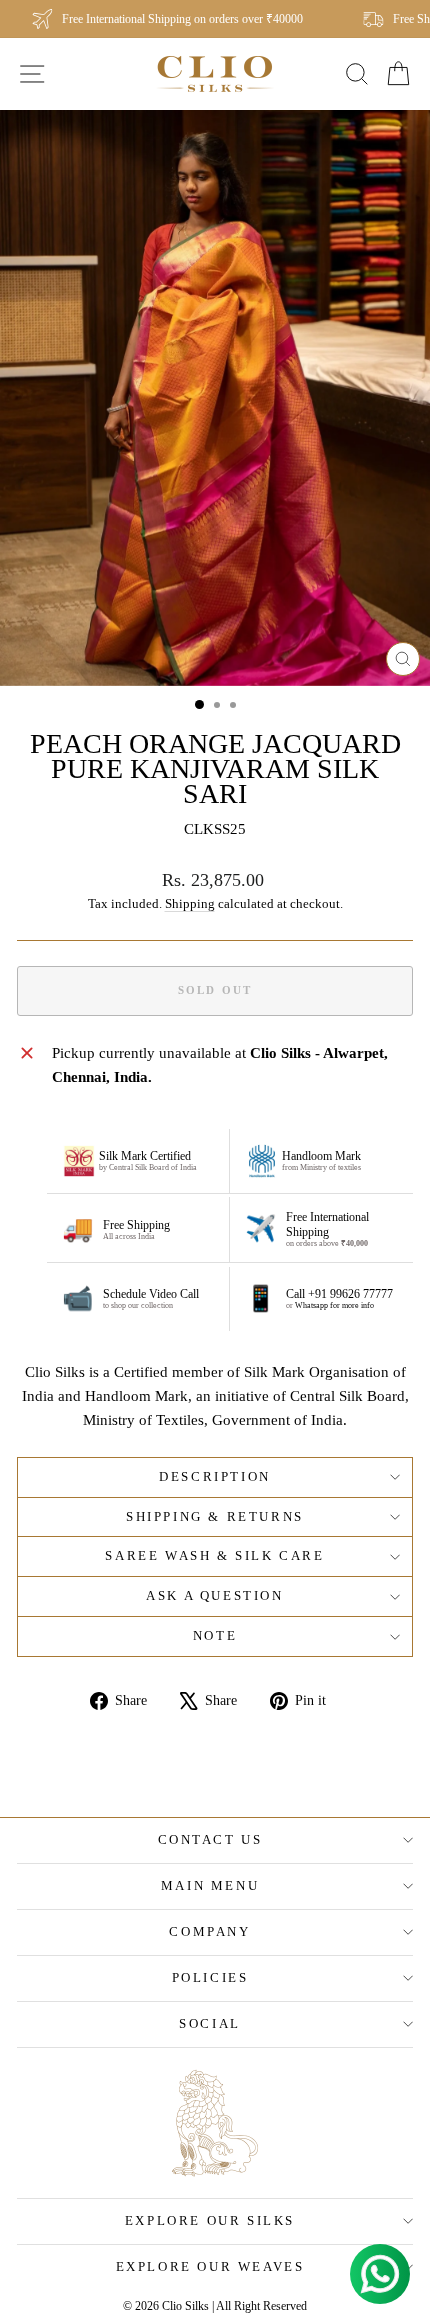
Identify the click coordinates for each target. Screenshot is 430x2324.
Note (215, 1635)
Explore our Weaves (210, 2266)
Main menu (210, 1885)
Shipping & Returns (215, 1516)
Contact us (210, 1839)
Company (209, 1931)
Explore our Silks (210, 2220)
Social (210, 2023)
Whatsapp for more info (334, 1305)
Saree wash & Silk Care (214, 1555)
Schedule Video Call (151, 1294)
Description (215, 1476)
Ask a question (214, 1595)
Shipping (190, 904)
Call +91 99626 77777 (339, 1294)
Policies (210, 1977)
